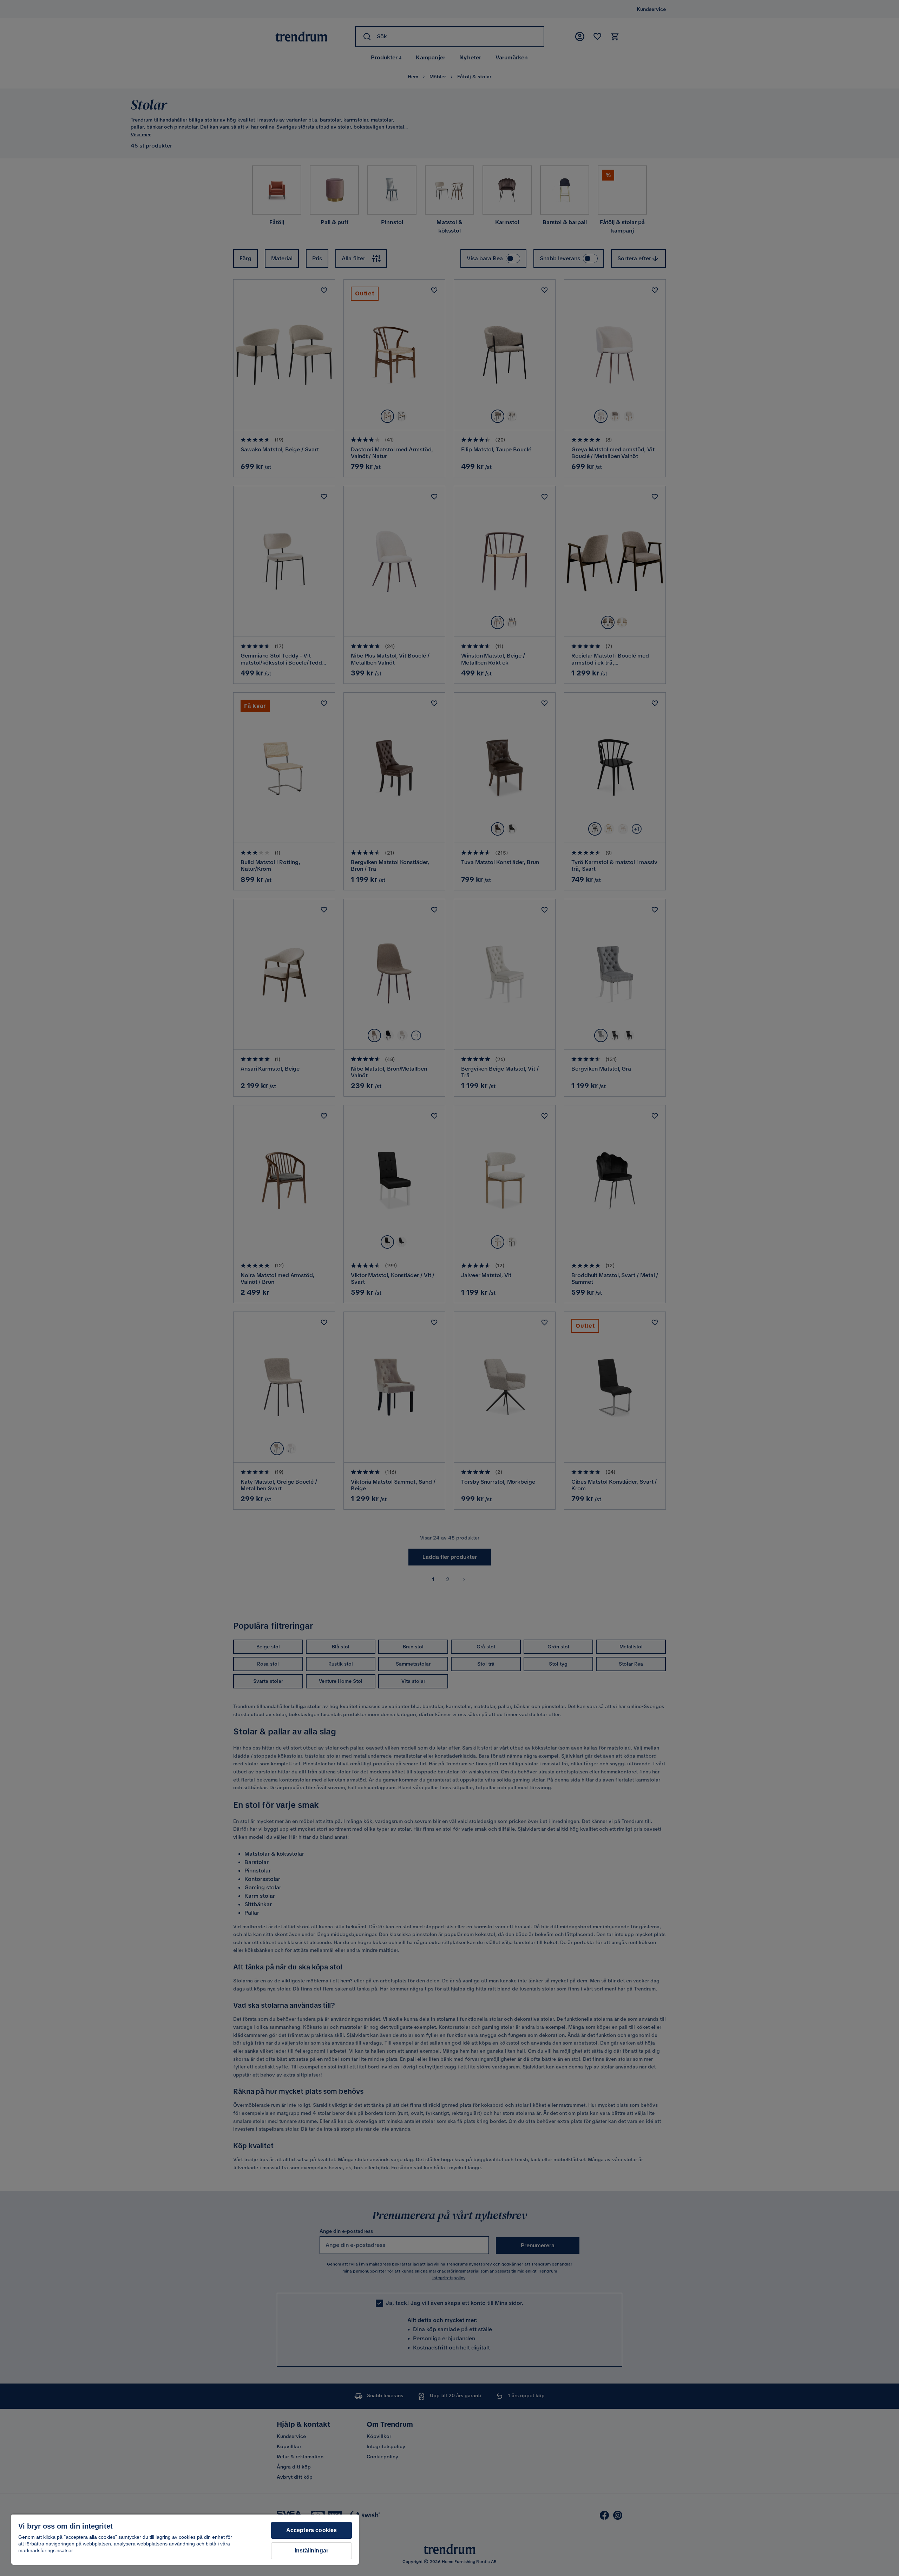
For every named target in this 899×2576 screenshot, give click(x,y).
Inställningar (311, 2551)
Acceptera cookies (312, 2530)
